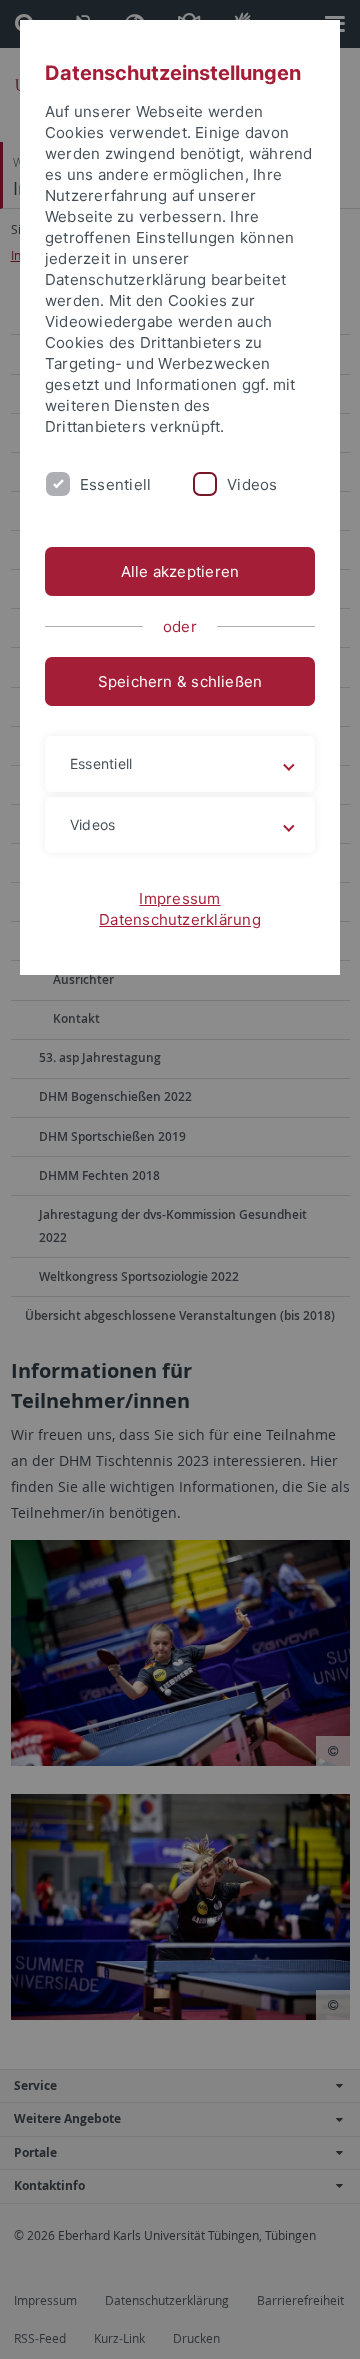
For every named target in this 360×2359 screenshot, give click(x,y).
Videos (252, 484)
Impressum (179, 898)
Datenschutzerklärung (180, 919)
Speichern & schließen (180, 681)
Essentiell (115, 484)
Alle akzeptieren (180, 571)
